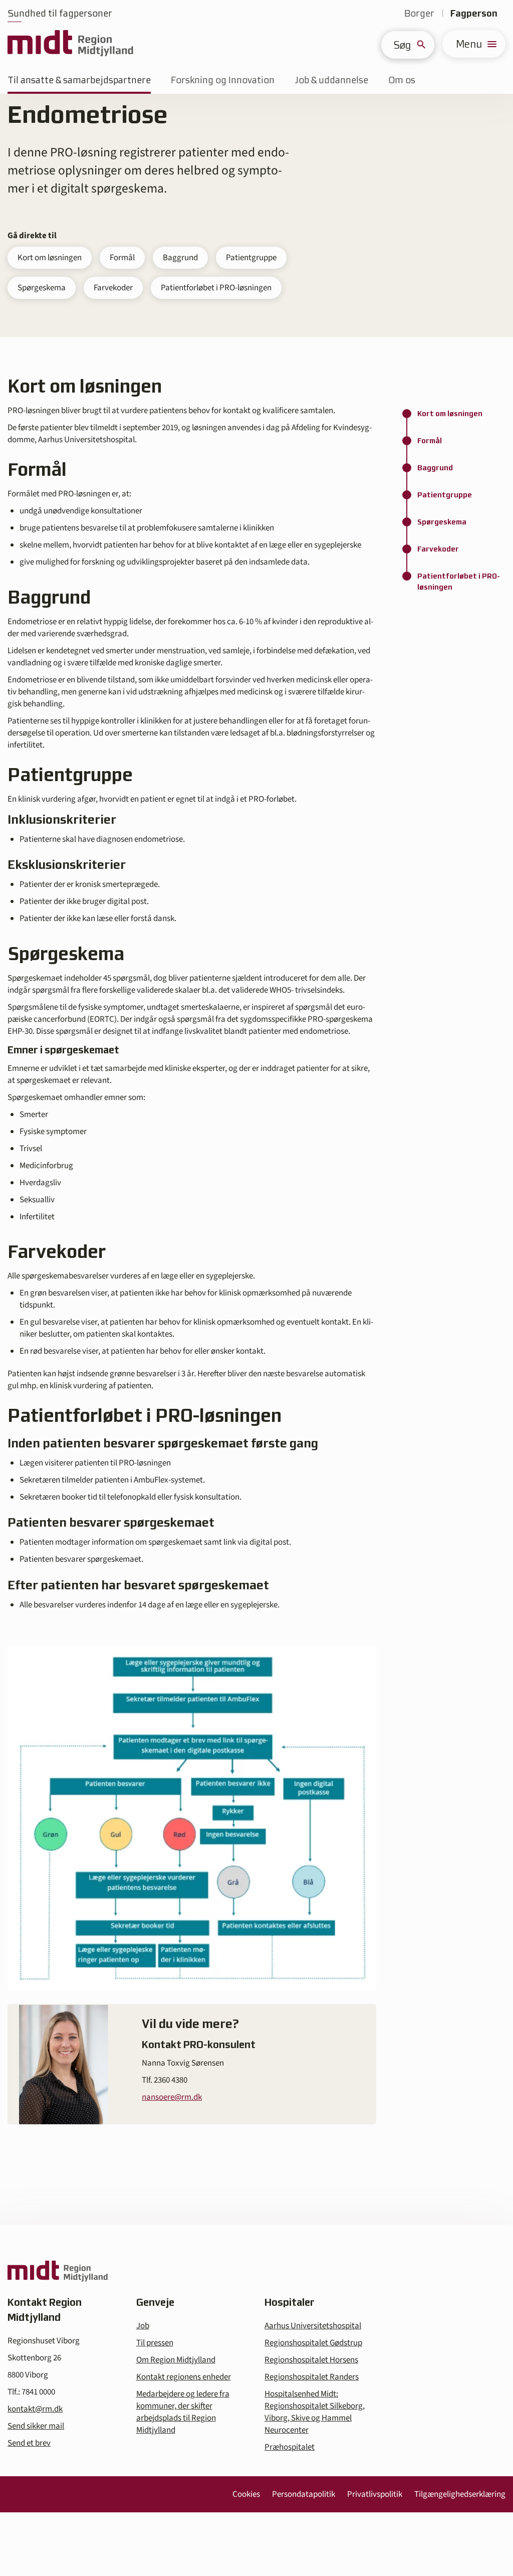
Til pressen (155, 2343)
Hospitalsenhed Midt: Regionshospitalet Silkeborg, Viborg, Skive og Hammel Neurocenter (315, 2412)
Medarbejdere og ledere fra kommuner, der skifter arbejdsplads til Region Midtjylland (183, 2412)
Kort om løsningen (50, 258)
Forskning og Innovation (223, 80)
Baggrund (180, 258)
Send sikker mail (36, 2426)
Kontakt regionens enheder (184, 2377)
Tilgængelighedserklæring (460, 2494)
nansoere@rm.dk (172, 2097)
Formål (122, 258)
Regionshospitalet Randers (312, 2377)
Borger (419, 13)
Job (143, 2326)
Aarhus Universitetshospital (313, 2326)
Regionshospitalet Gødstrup (313, 2343)
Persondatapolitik (304, 2494)
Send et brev (29, 2443)
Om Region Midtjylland (176, 2360)
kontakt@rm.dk (35, 2409)
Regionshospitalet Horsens (311, 2360)
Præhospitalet (290, 2447)
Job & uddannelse (331, 80)
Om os (402, 80)
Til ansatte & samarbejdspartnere (79, 80)
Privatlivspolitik (375, 2494)
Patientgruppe (251, 258)
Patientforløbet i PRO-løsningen (216, 288)
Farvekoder (113, 288)
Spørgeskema (42, 288)
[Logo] (70, 44)
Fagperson (474, 13)
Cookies (246, 2494)
